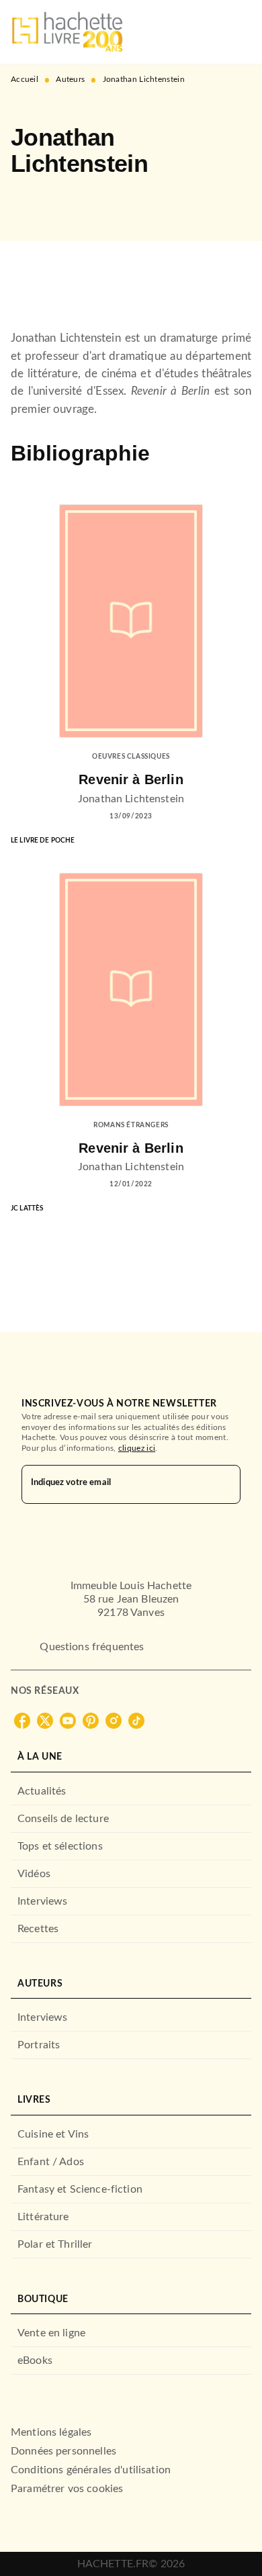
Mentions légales (51, 2432)
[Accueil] (67, 32)
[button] (32, 202)
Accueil (25, 79)
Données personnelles (63, 2451)
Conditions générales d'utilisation (91, 2470)
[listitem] (22, 1721)
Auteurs (70, 79)
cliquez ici (137, 1448)
